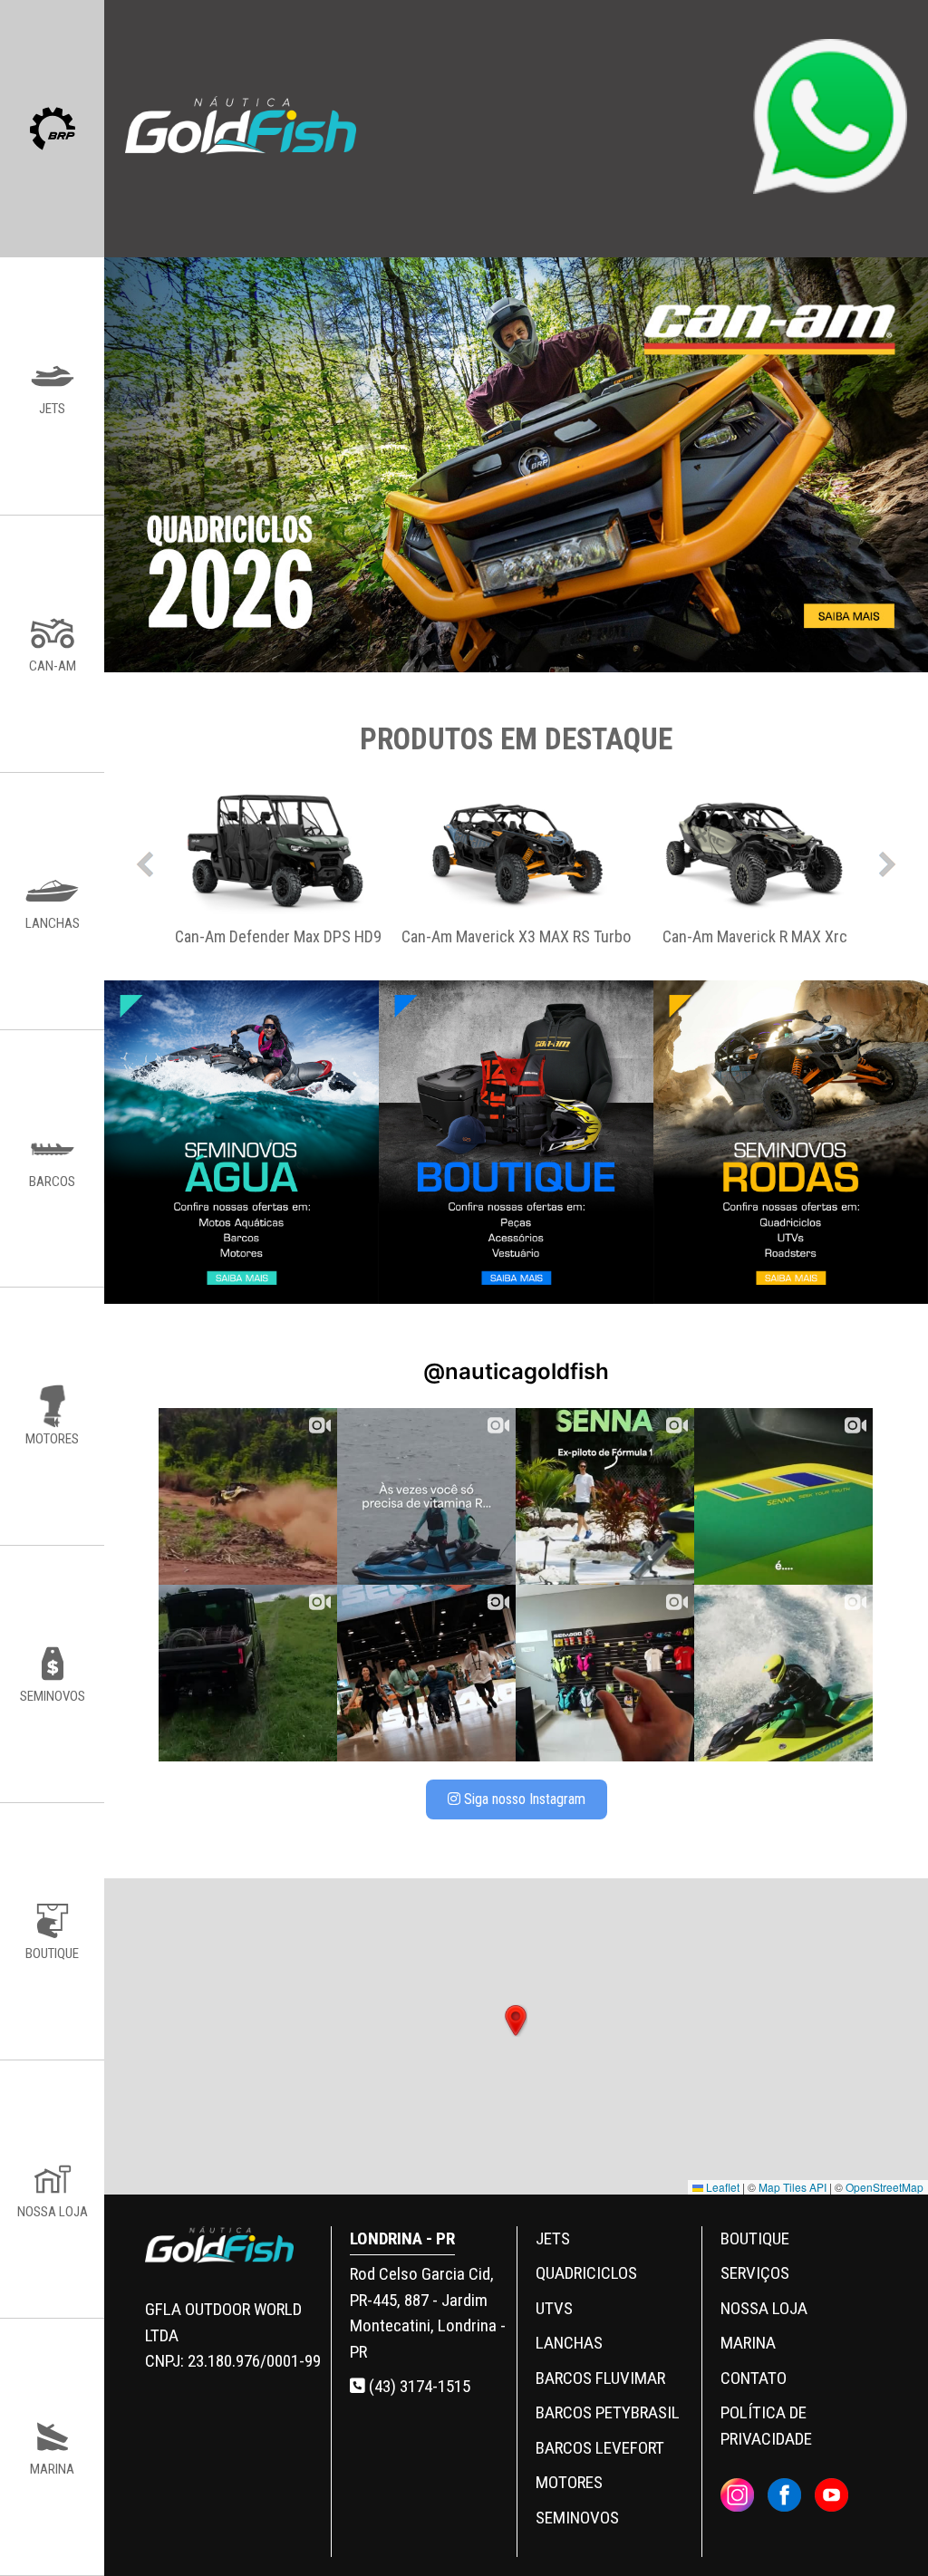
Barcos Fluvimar (600, 2378)
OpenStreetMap (884, 2187)
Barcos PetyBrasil (608, 2412)
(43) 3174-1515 (418, 2386)
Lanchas (569, 2343)
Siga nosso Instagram (523, 1799)
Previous (145, 860)
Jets (553, 2238)
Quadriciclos (586, 2273)
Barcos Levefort (600, 2448)
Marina (748, 2343)
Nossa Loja (764, 2308)
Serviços (755, 2273)
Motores (569, 2482)
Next (887, 860)
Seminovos (577, 2518)
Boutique (755, 2238)
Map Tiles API (793, 2187)
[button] (516, 2021)
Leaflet (721, 2187)
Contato (754, 2378)
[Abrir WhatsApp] (883, 2530)
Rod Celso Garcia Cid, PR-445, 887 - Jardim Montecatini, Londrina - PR (428, 2313)
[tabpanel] (278, 860)
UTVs (554, 2308)
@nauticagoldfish (516, 1371)
